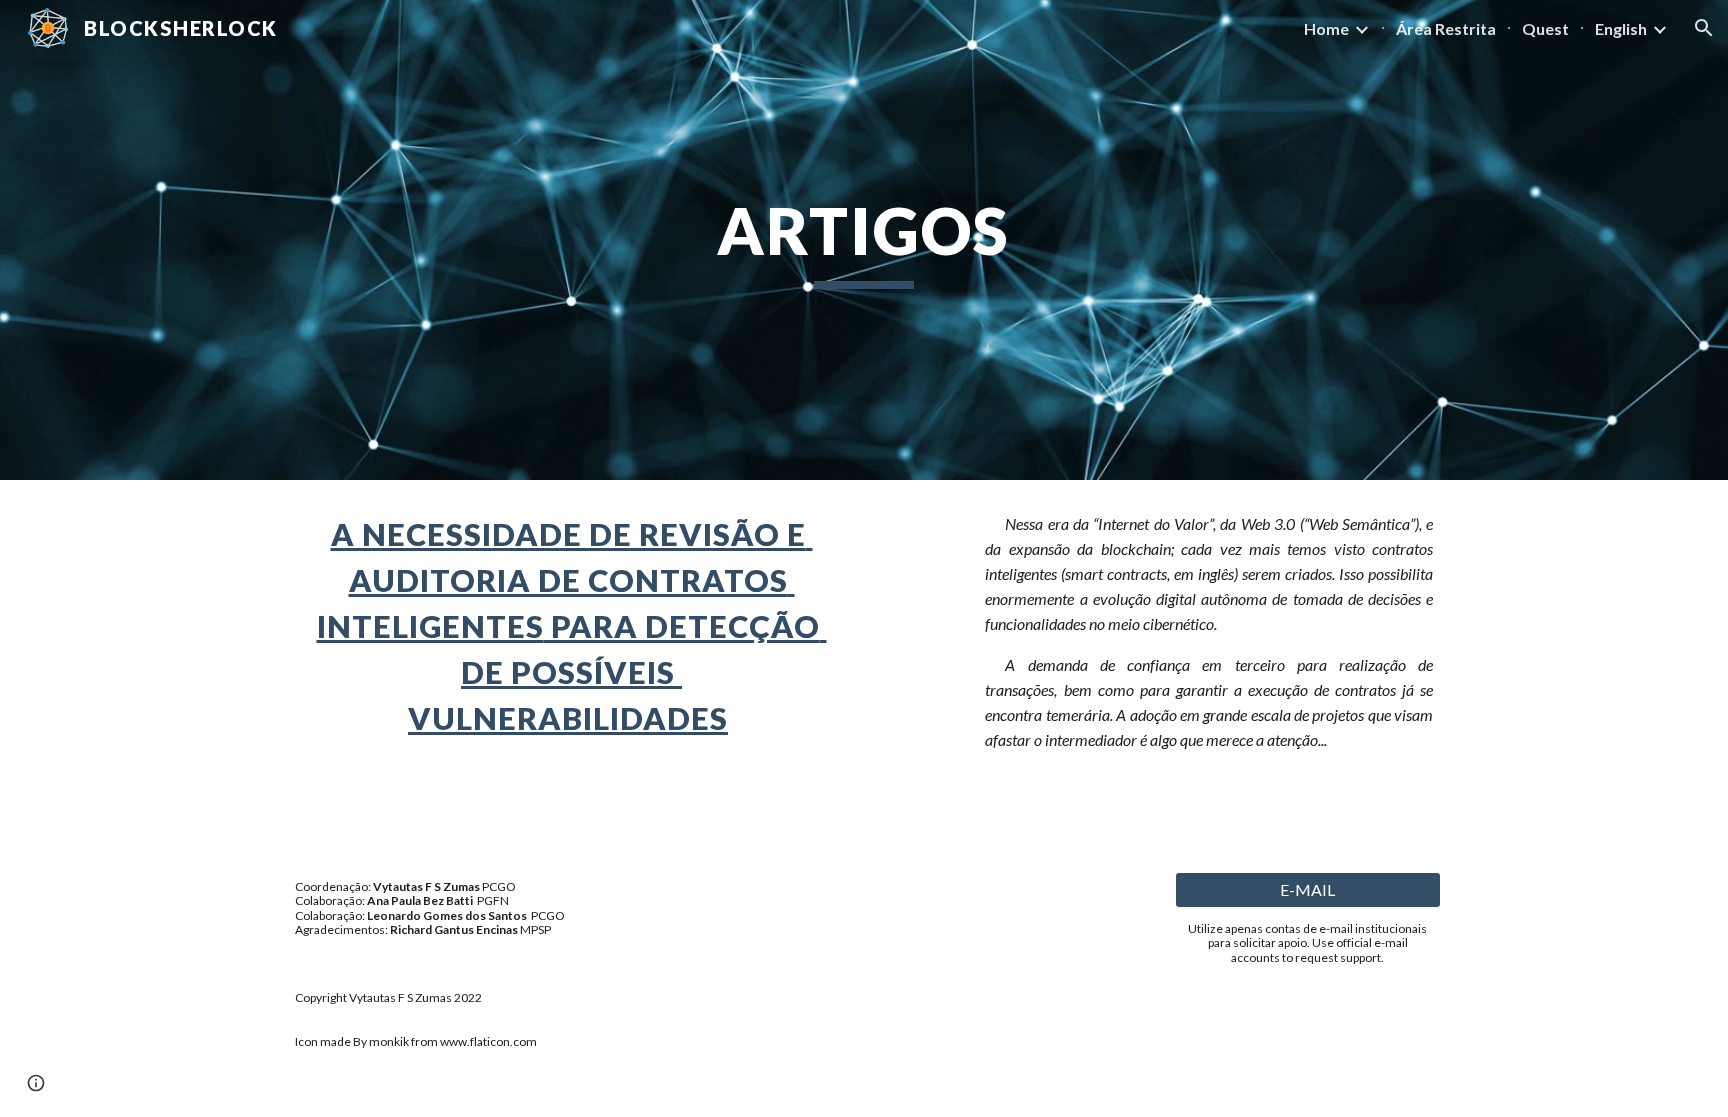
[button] (1704, 28)
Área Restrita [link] (1446, 28)
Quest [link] (1545, 28)
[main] (864, 240)
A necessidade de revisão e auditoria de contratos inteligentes (565, 580)
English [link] (1621, 28)
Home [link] (1326, 28)
